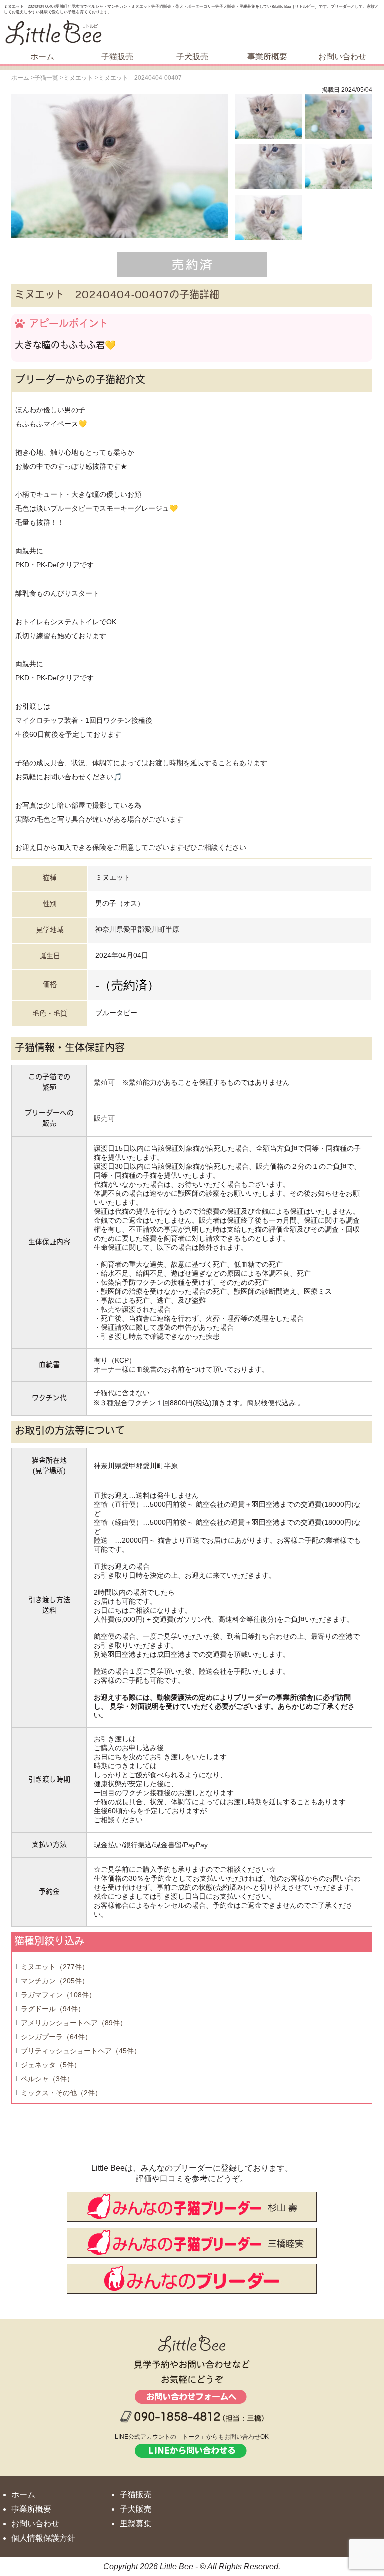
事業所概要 (267, 57)
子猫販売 (117, 57)
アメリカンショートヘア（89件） (74, 2023)
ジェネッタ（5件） (51, 2065)
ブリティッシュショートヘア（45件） (81, 2051)
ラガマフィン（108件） (58, 1995)
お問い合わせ (342, 57)
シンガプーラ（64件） (56, 2037)
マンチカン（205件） (55, 1981)
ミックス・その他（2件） (61, 2093)
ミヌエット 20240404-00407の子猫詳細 (117, 296)
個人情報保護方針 (43, 2538)
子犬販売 (192, 57)
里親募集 (136, 2523)
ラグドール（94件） (53, 2009)
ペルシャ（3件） (47, 2079)
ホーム (42, 57)
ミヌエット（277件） (55, 1967)
